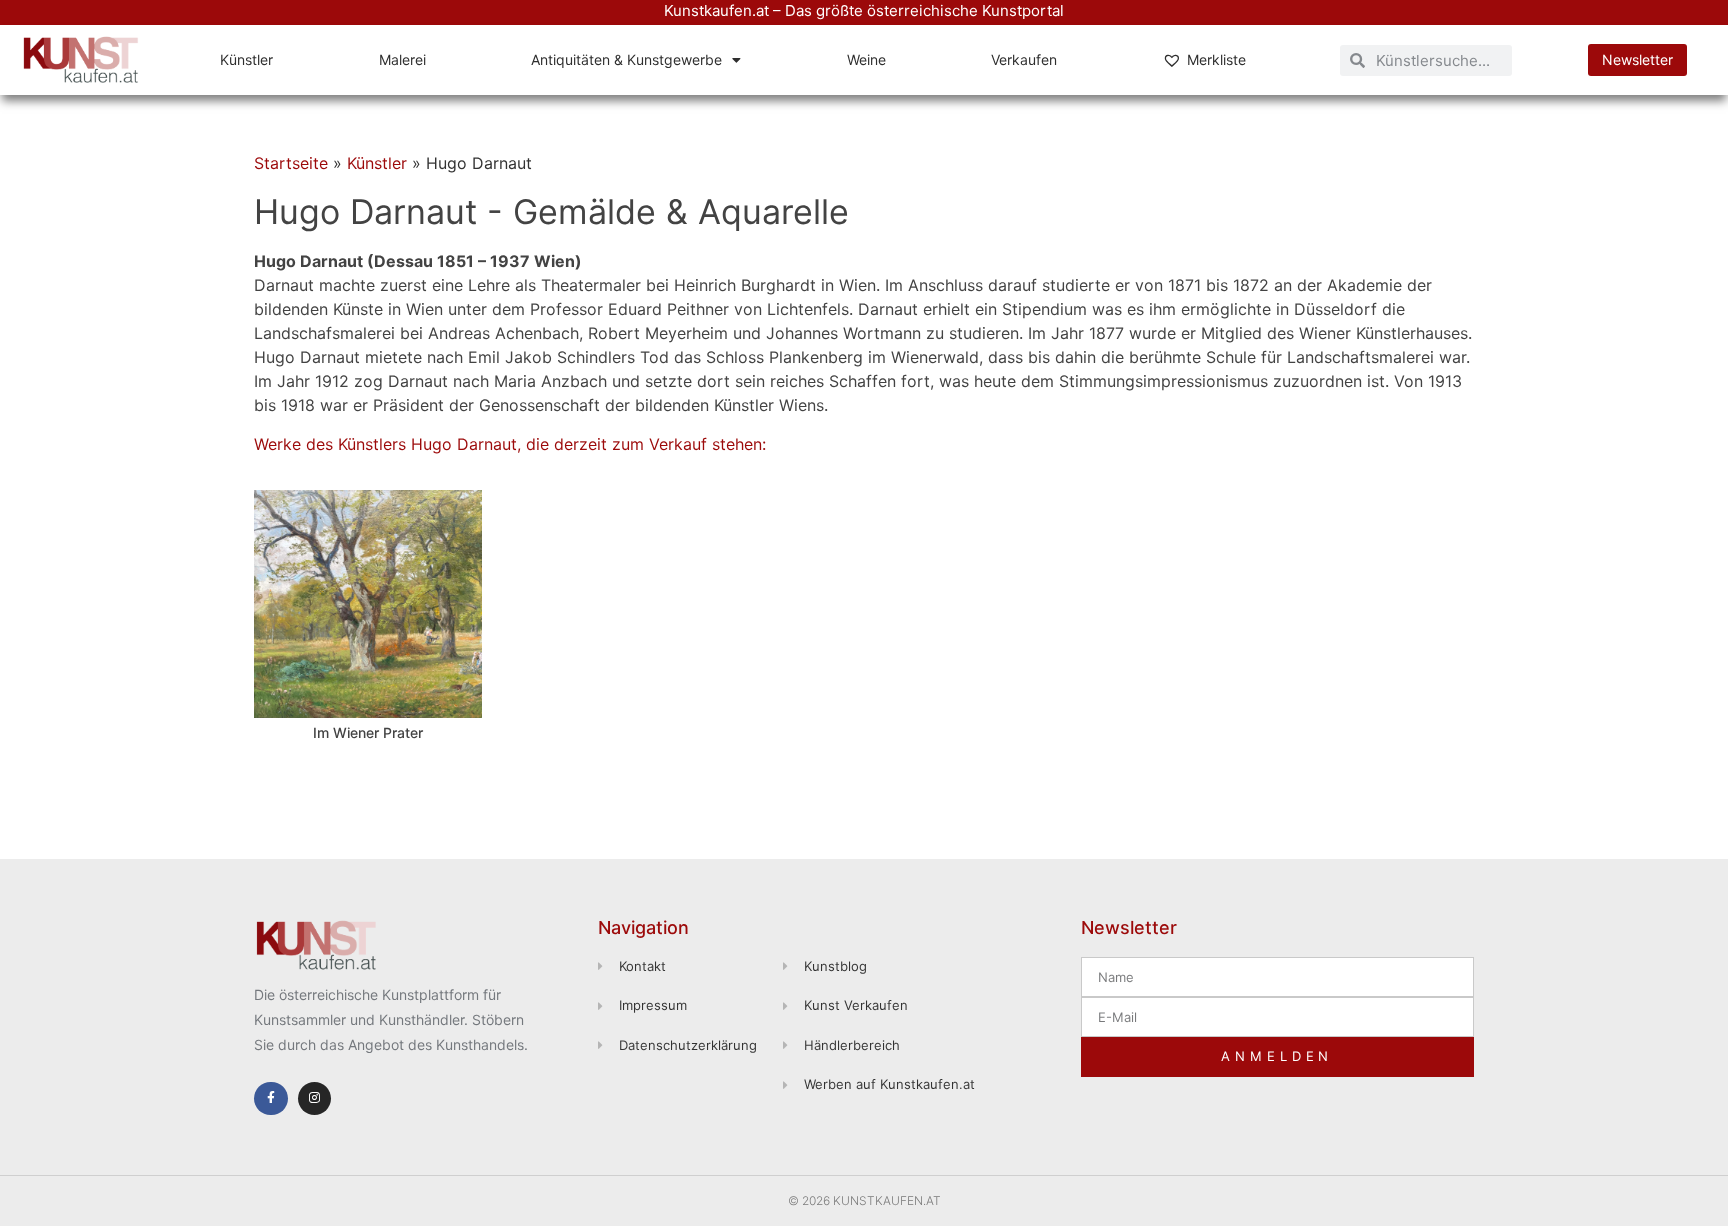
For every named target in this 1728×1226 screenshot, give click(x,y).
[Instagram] (315, 1099)
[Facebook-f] (271, 1099)
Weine (866, 59)
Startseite (291, 163)
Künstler (246, 59)
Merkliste (1216, 59)
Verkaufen (1024, 59)
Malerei (402, 59)
